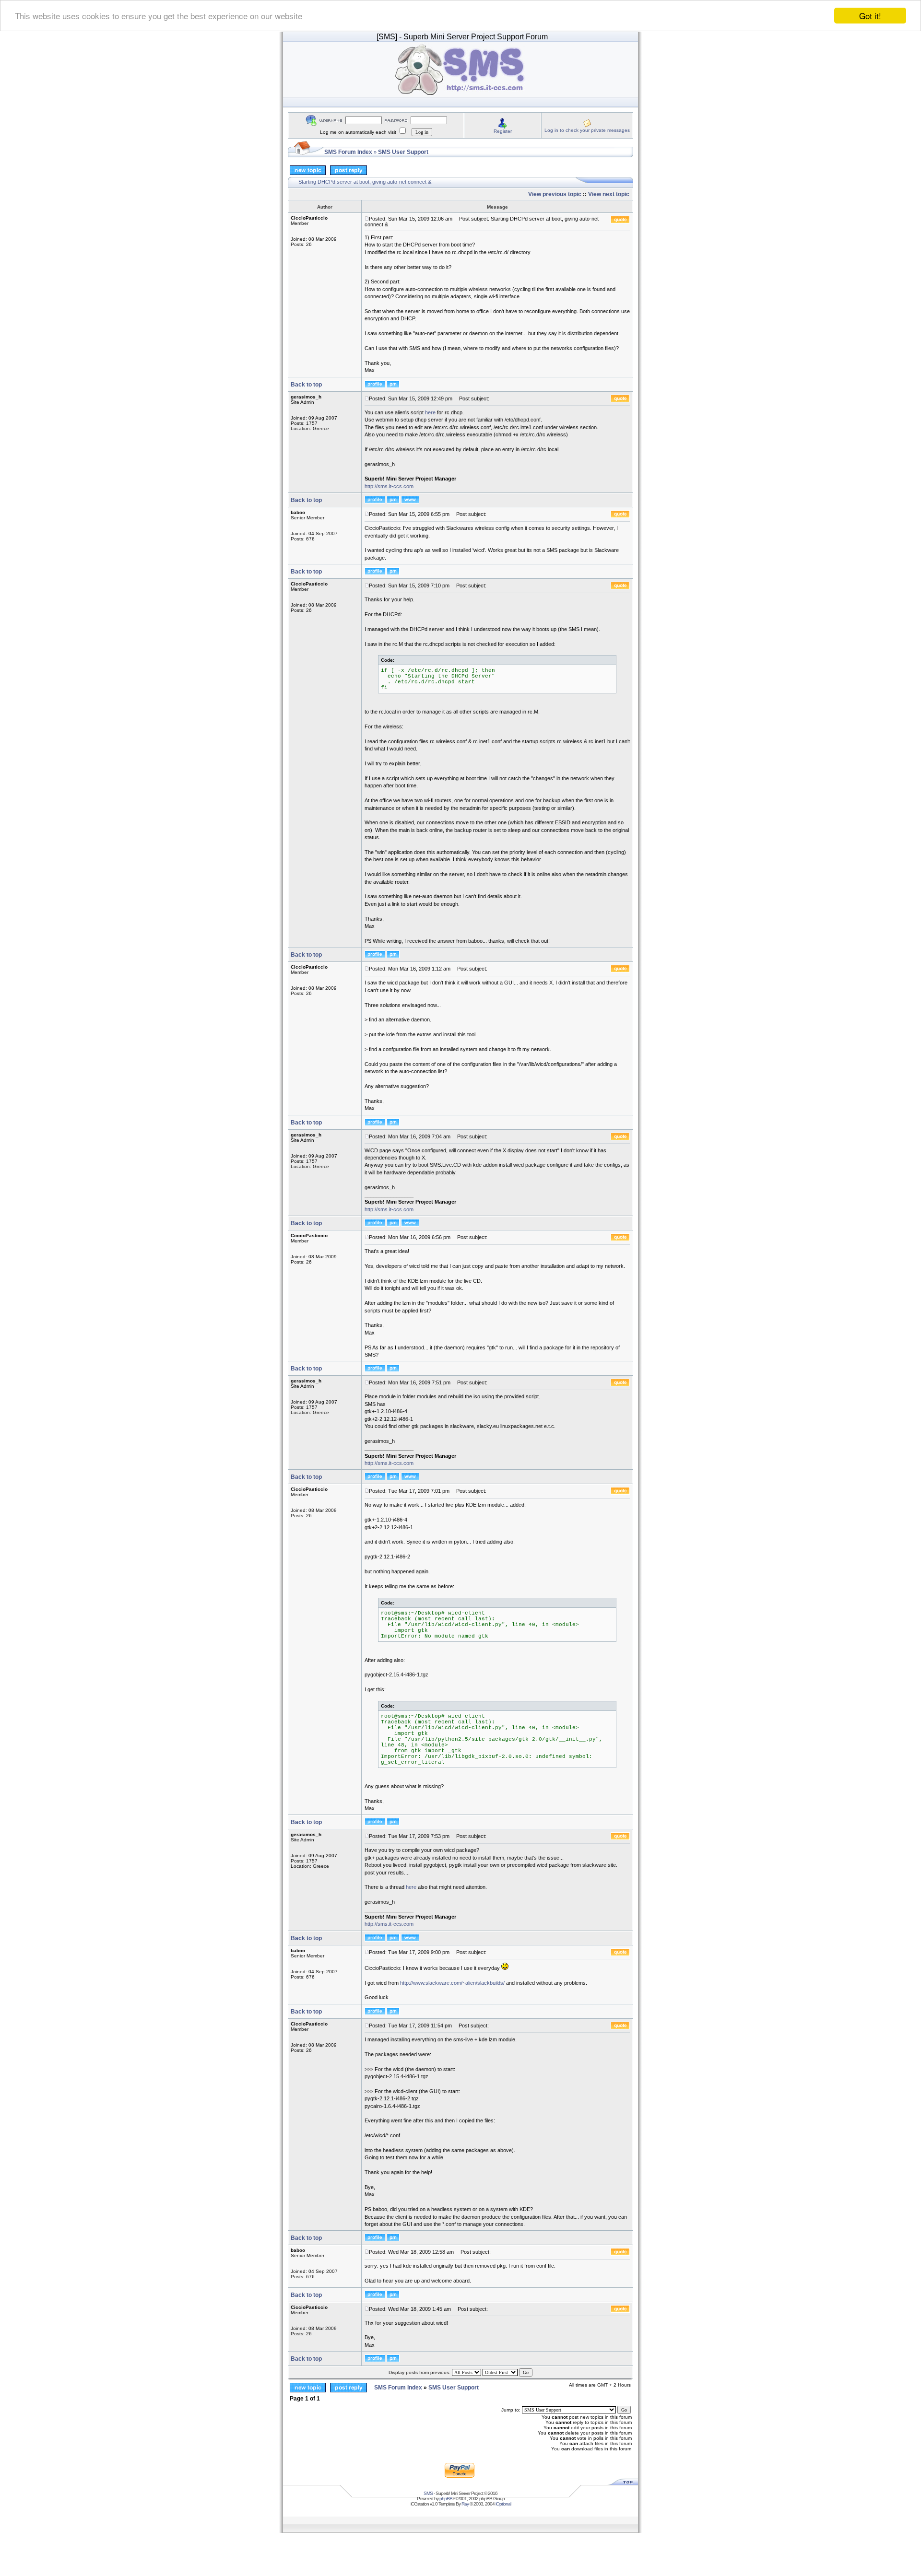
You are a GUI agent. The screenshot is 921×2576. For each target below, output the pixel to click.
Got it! (870, 16)
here (430, 412)
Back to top (306, 385)
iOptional (503, 2504)
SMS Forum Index (348, 152)
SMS (428, 2493)
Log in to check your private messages (587, 130)
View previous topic (555, 194)
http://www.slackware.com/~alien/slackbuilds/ (452, 1983)
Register (503, 131)
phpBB (446, 2499)
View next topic (609, 194)
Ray (465, 2504)
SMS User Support (403, 152)
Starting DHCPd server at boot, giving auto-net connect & (365, 182)
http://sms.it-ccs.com (389, 486)
